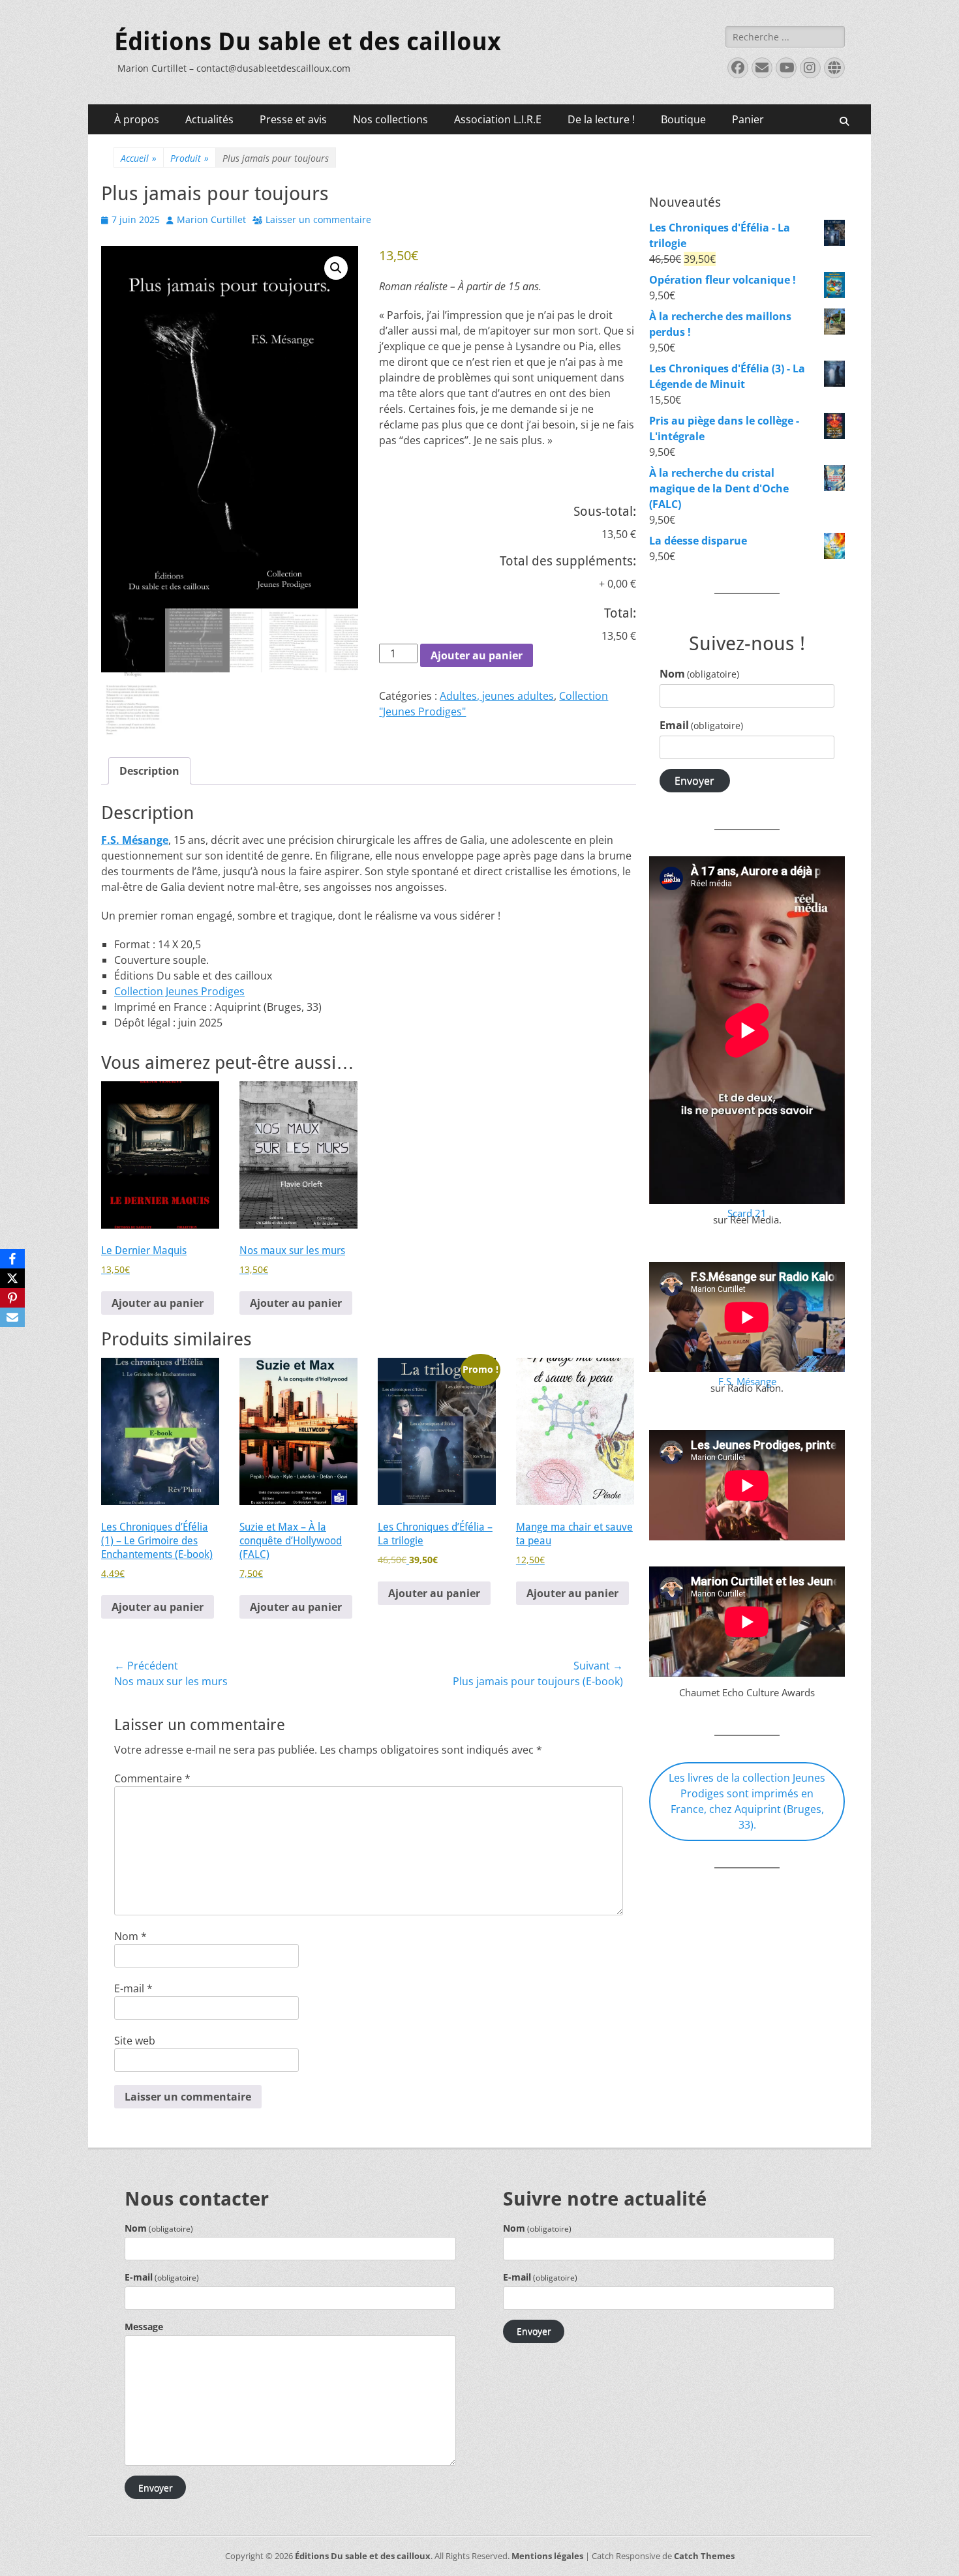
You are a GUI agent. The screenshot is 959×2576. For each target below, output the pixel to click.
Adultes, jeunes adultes (497, 696)
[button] (336, 268)
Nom (130, 1936)
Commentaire (152, 1778)
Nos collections (390, 119)
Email (701, 725)
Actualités (209, 119)
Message (144, 2327)
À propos (137, 119)
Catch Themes (704, 2556)
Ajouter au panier (477, 655)
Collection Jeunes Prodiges (179, 991)
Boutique (683, 119)
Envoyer (694, 781)
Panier (748, 119)
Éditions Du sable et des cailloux (308, 42)
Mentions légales (547, 2556)
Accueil (139, 158)
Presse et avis (293, 119)
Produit (190, 158)
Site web (135, 2041)
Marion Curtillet (211, 219)
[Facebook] (12, 1259)
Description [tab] (149, 771)
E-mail (133, 1988)
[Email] (12, 1317)
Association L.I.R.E (498, 119)
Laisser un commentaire (318, 219)
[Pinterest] (12, 1298)
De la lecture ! (601, 119)
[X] (12, 1278)
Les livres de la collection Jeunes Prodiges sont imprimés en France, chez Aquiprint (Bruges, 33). (747, 1801)
